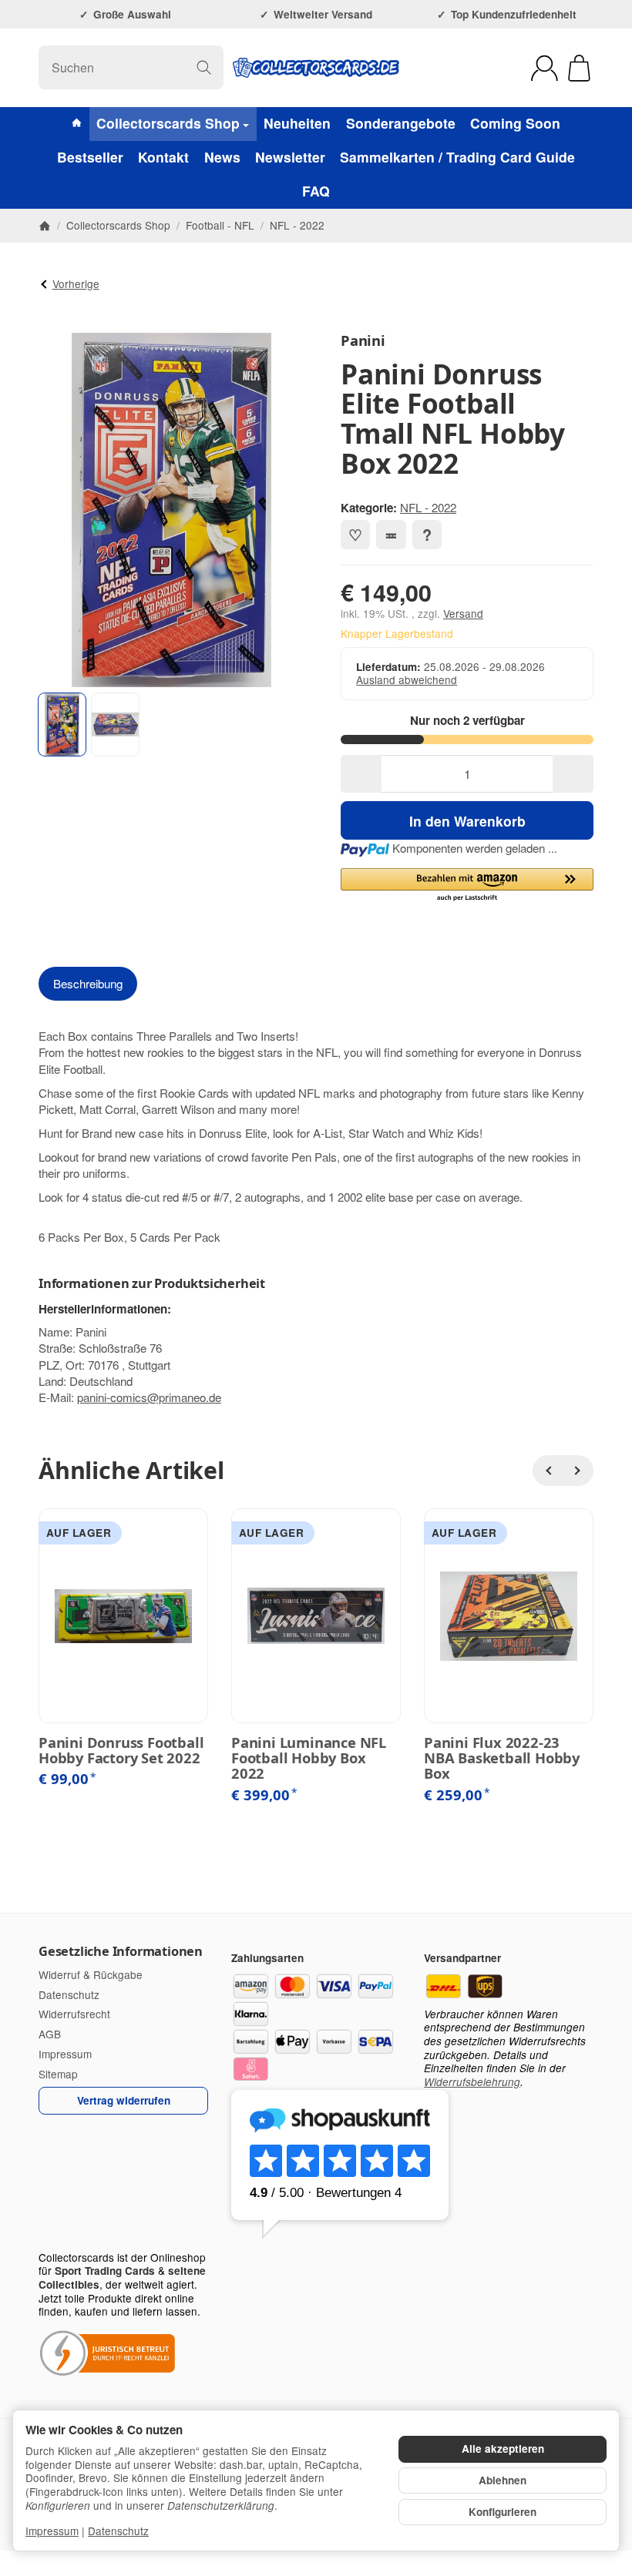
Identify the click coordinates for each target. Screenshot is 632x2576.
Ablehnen (503, 2480)
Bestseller (90, 157)
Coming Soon (515, 123)
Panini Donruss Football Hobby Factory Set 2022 (121, 1750)
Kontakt (163, 157)
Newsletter (290, 157)
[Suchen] (204, 67)
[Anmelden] (545, 68)
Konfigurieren (503, 2512)
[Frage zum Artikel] (427, 535)
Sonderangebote (401, 123)
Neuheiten (297, 123)
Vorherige (76, 283)
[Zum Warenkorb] (579, 68)
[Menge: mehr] (573, 774)
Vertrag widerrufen (124, 2100)
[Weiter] (578, 1471)
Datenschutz (118, 2531)
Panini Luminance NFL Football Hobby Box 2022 (309, 1758)
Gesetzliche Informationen (121, 1951)
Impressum (52, 2531)
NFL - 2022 (428, 507)
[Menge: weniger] (361, 774)
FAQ (316, 191)
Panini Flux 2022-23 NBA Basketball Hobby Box (502, 1758)
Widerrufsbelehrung (472, 2082)
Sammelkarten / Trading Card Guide (457, 157)
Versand (463, 613)
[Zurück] (548, 1471)
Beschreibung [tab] (88, 983)
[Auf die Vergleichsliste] (391, 535)
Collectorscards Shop (168, 123)
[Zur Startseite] (316, 68)
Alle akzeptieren (503, 2449)
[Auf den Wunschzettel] (355, 535)
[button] (62, 724)
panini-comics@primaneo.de (149, 1397)
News (222, 157)
